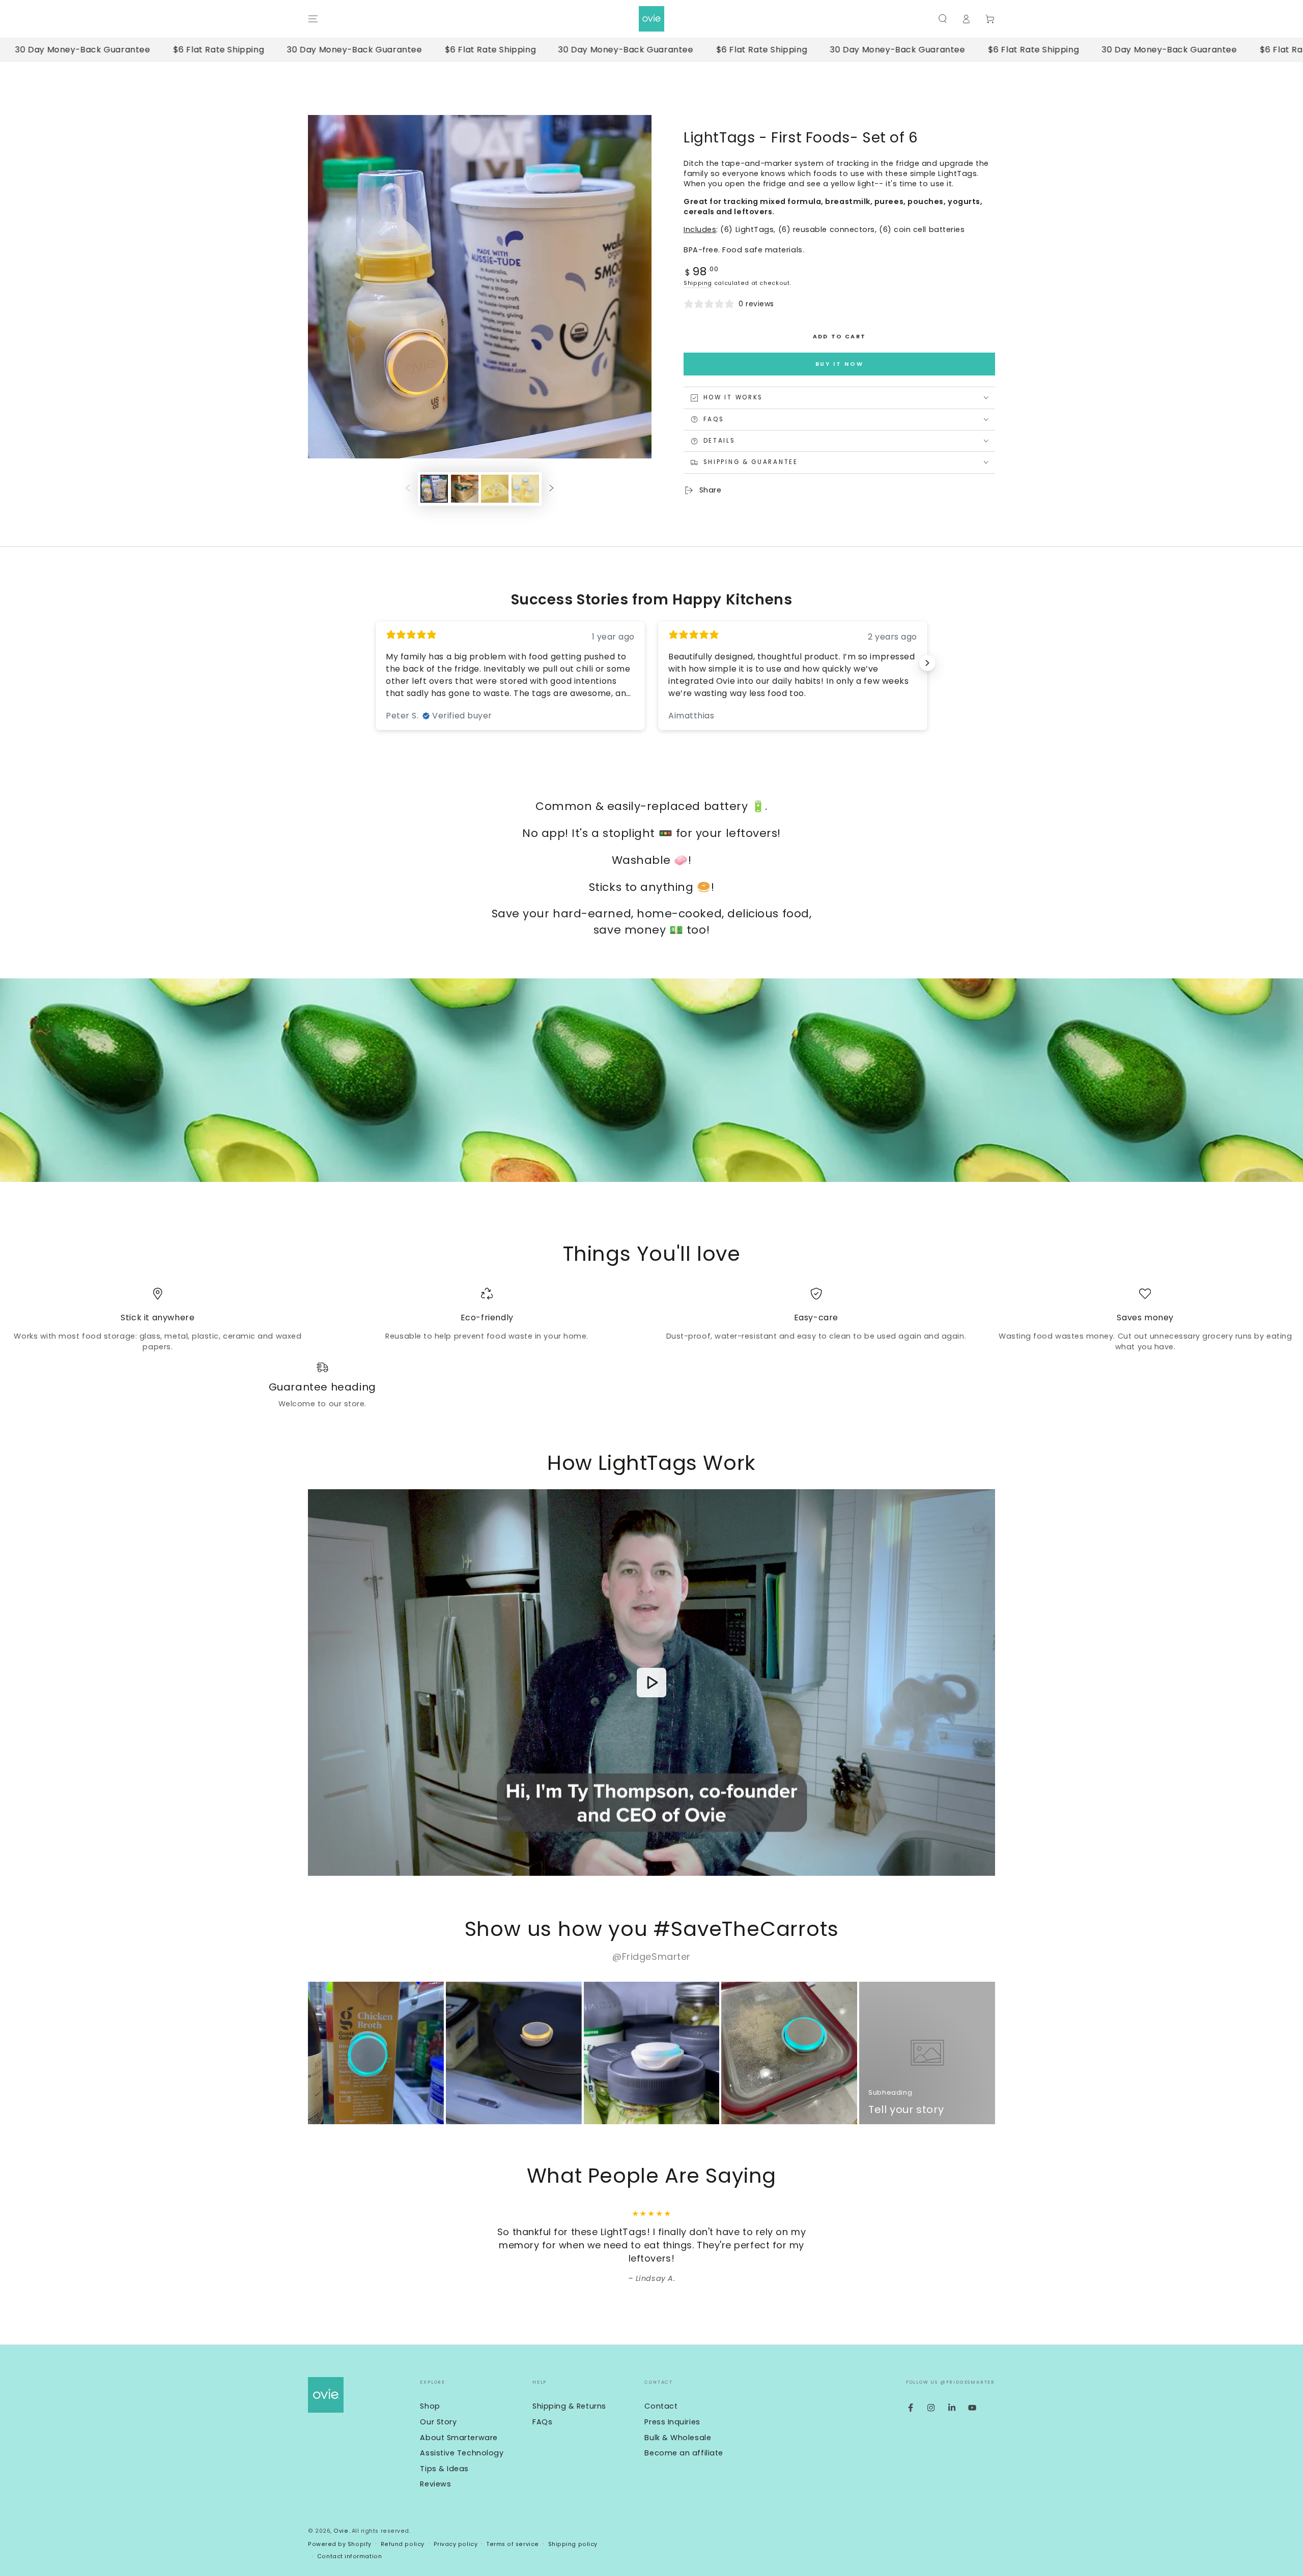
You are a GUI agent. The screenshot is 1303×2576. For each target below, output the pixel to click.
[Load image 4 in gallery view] (525, 489)
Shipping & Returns (569, 2406)
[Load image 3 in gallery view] (495, 489)
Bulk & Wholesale (678, 2438)
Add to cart (839, 336)
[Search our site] (942, 19)
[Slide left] (408, 489)
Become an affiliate (684, 2453)
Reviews (435, 2484)
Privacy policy (456, 2544)
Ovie (341, 2531)
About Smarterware (459, 2438)
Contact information (349, 2556)
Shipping (698, 283)
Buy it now (840, 364)
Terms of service (513, 2544)
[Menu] (313, 19)
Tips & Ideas (444, 2469)
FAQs (542, 2422)
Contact (661, 2406)
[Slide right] (552, 489)
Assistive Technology (462, 2453)
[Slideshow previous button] (376, 663)
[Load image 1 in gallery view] (434, 489)
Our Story (438, 2422)
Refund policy (403, 2544)
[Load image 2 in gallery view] (465, 489)
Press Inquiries (672, 2422)
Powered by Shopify (340, 2544)
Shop (430, 2406)
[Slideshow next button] (927, 663)
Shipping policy (573, 2544)
